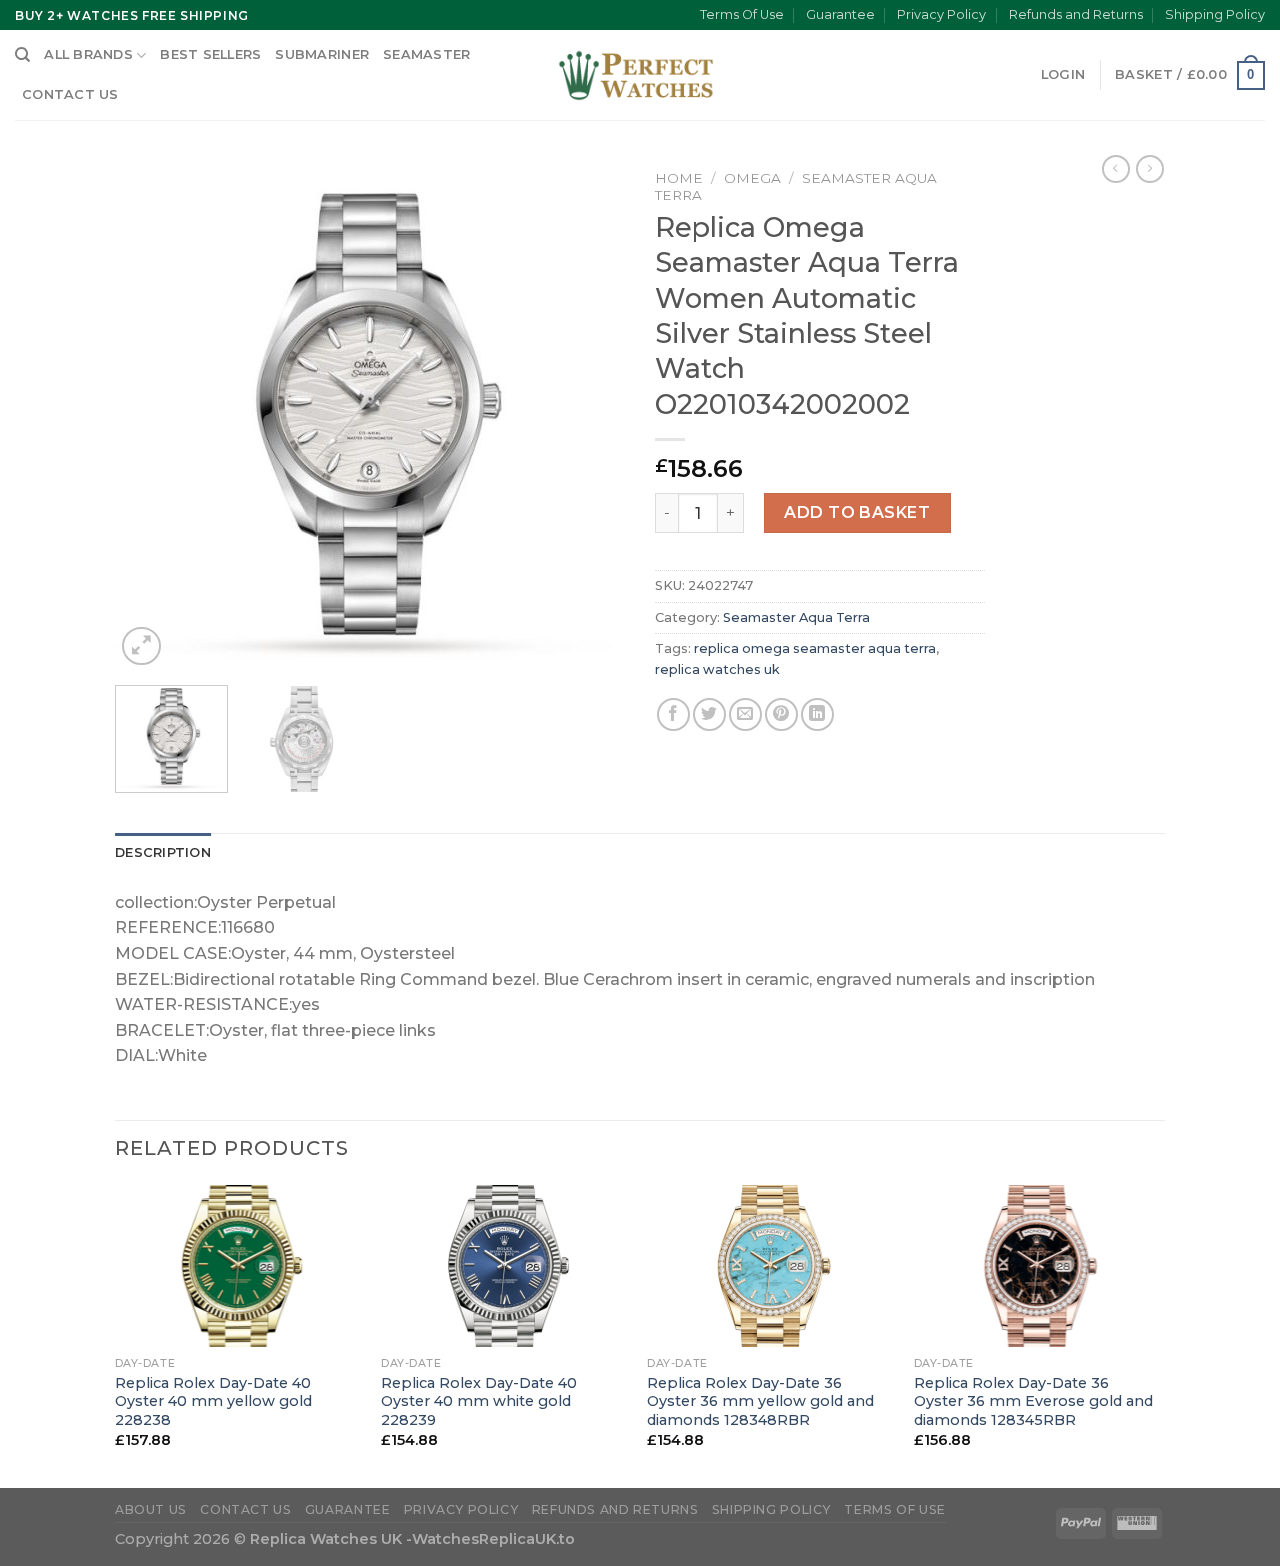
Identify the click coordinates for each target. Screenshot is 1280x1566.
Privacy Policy (941, 14)
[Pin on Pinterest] (781, 714)
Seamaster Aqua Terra (796, 617)
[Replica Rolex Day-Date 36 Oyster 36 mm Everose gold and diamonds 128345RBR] (1037, 1266)
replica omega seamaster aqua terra (815, 648)
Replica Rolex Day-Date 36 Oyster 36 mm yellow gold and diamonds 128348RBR (760, 1401)
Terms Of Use (742, 14)
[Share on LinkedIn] (817, 714)
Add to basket (857, 512)
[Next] (590, 415)
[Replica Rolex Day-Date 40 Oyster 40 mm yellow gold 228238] (238, 1266)
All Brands (88, 54)
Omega (752, 178)
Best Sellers (210, 54)
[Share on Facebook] (673, 714)
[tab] (163, 853)
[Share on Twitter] (709, 714)
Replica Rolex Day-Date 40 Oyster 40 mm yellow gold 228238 (213, 1401)
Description (163, 852)
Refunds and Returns (1076, 14)
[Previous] (150, 415)
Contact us (70, 94)
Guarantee (840, 14)
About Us (151, 1509)
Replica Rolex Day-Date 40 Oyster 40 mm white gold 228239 (479, 1401)
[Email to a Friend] (745, 714)
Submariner (322, 54)
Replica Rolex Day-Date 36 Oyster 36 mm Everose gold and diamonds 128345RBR (1033, 1401)
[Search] (22, 55)
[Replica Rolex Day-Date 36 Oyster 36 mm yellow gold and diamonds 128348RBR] (770, 1266)
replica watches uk (717, 669)
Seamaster (426, 54)
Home (679, 178)
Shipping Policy (1215, 14)
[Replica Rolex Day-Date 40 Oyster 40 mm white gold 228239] (504, 1266)
